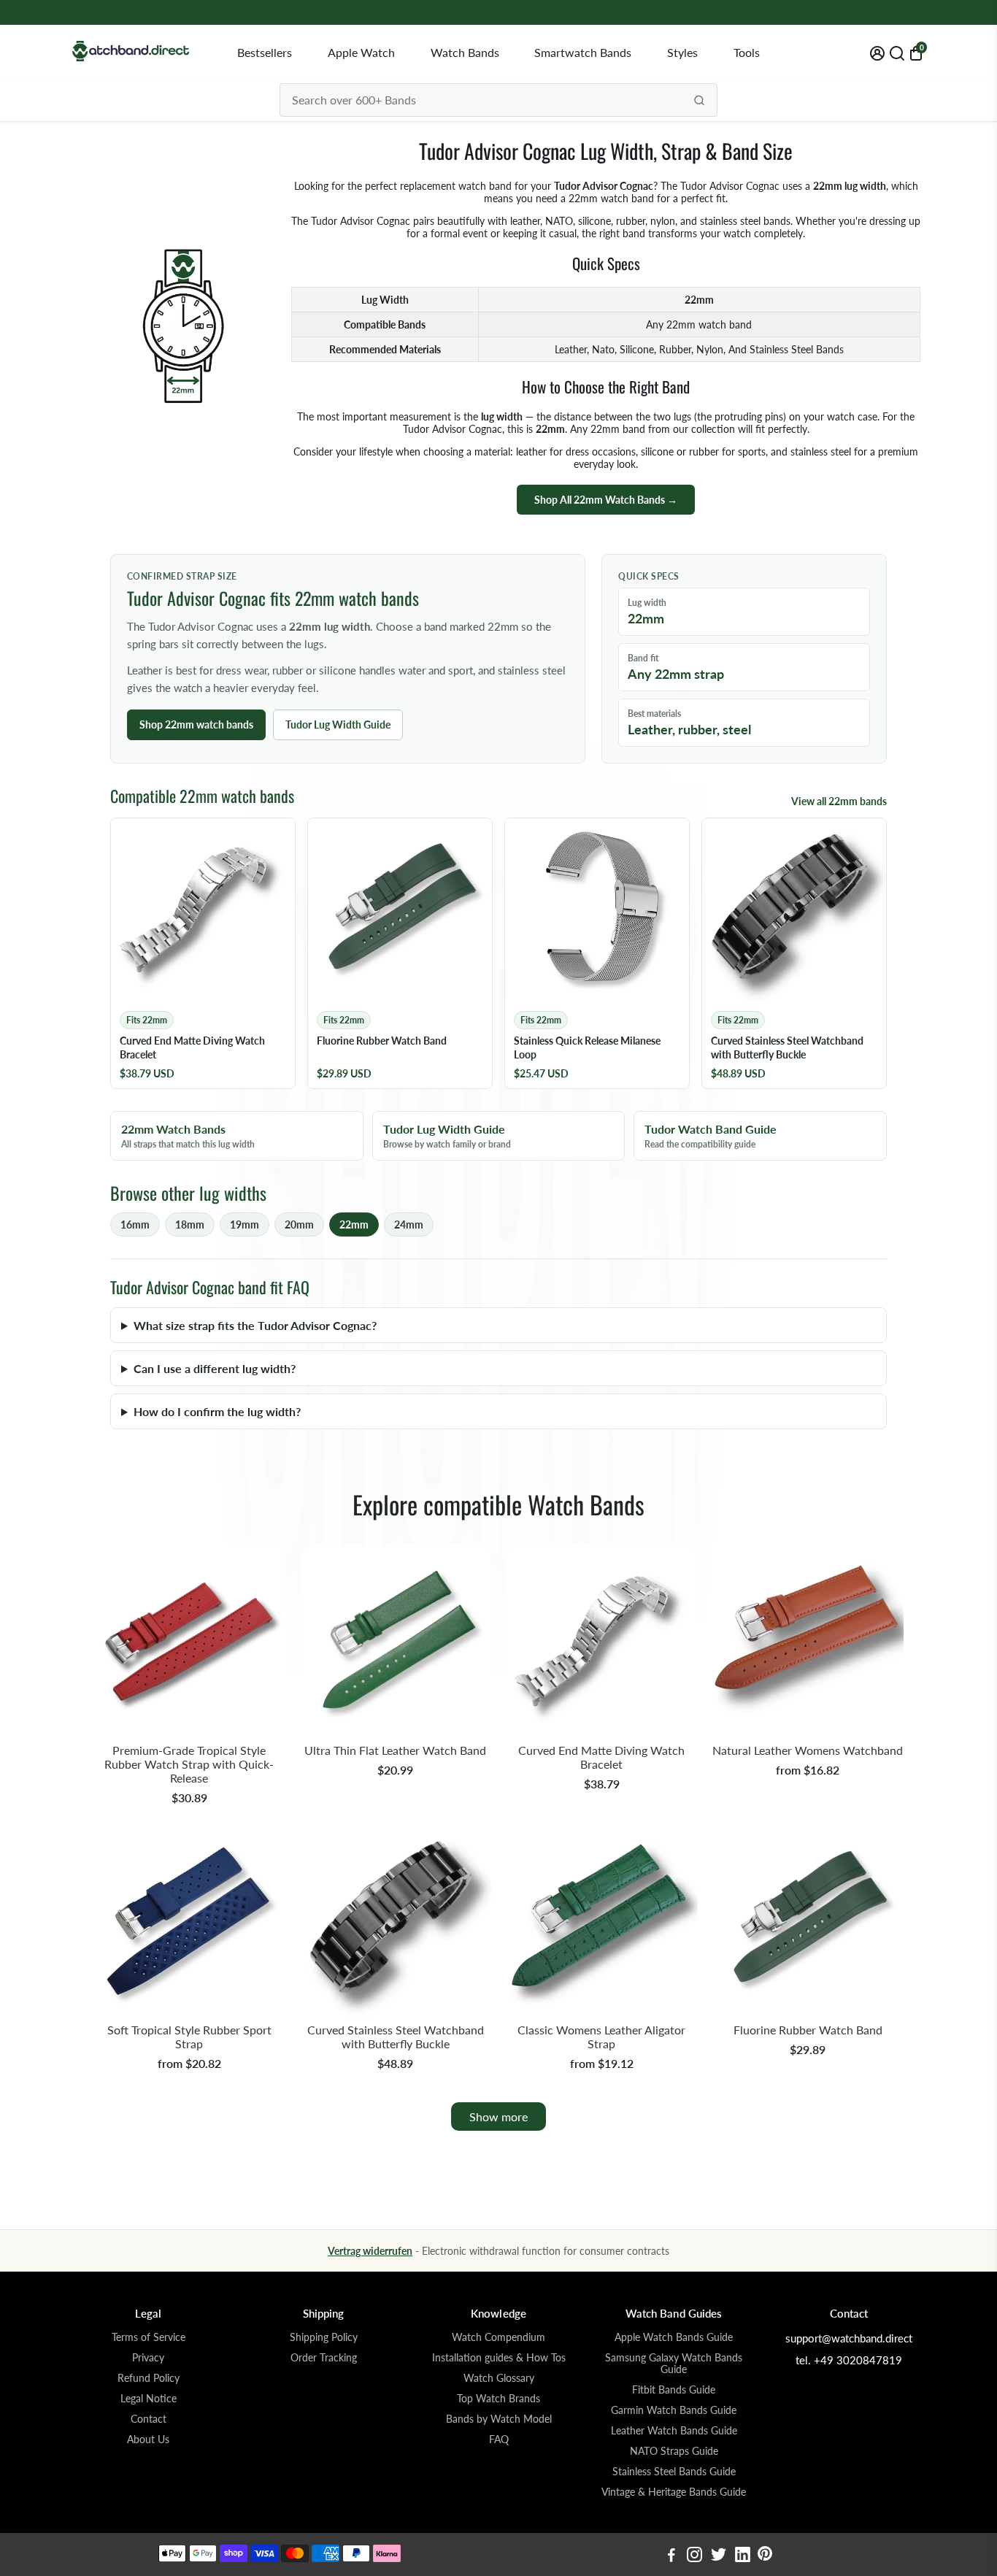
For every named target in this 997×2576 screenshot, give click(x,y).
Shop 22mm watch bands (196, 724)
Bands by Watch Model (499, 2419)
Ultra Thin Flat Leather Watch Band (395, 1750)
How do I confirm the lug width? (217, 1411)
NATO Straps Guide (674, 2451)
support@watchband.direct (849, 2338)
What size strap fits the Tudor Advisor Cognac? (255, 1325)
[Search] (699, 100)
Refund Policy (149, 2378)
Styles (682, 52)
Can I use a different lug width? (215, 1368)
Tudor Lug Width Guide (338, 724)
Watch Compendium (498, 2337)
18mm (190, 1224)
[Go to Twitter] (719, 2556)
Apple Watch (361, 52)
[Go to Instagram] (694, 2556)
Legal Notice (149, 2399)
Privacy (148, 2358)
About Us (148, 2439)
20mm (299, 1224)
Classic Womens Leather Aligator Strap (601, 2037)
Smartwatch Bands (583, 52)
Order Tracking (324, 2358)
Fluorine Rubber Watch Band (808, 2030)
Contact (149, 2419)
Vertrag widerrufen (370, 2251)
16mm (135, 1224)
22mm (354, 1224)
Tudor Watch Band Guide (711, 1136)
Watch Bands (465, 52)
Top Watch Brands (498, 2399)
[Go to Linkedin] (743, 2556)
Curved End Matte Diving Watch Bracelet (601, 1757)
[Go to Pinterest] (765, 2556)
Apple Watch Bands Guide (674, 2337)
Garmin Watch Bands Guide (674, 2410)
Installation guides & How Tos (499, 2358)
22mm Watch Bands (188, 1136)
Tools (747, 52)
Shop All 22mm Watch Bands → (606, 500)
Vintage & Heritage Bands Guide (674, 2492)
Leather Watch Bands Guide (674, 2431)
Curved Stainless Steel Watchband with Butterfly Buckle (396, 2037)
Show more (498, 2116)
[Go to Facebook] (671, 2556)
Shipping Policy (324, 2337)
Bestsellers (265, 52)
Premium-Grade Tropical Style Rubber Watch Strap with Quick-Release (189, 1764)
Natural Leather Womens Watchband (808, 1750)
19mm (245, 1224)
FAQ (499, 2439)
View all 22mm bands (839, 801)
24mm (409, 1224)
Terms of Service (149, 2337)
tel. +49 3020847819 (849, 2360)
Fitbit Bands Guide (674, 2390)
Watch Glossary (499, 2378)
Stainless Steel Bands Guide (674, 2472)
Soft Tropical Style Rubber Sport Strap (189, 2037)
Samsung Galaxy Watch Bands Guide (674, 2364)
